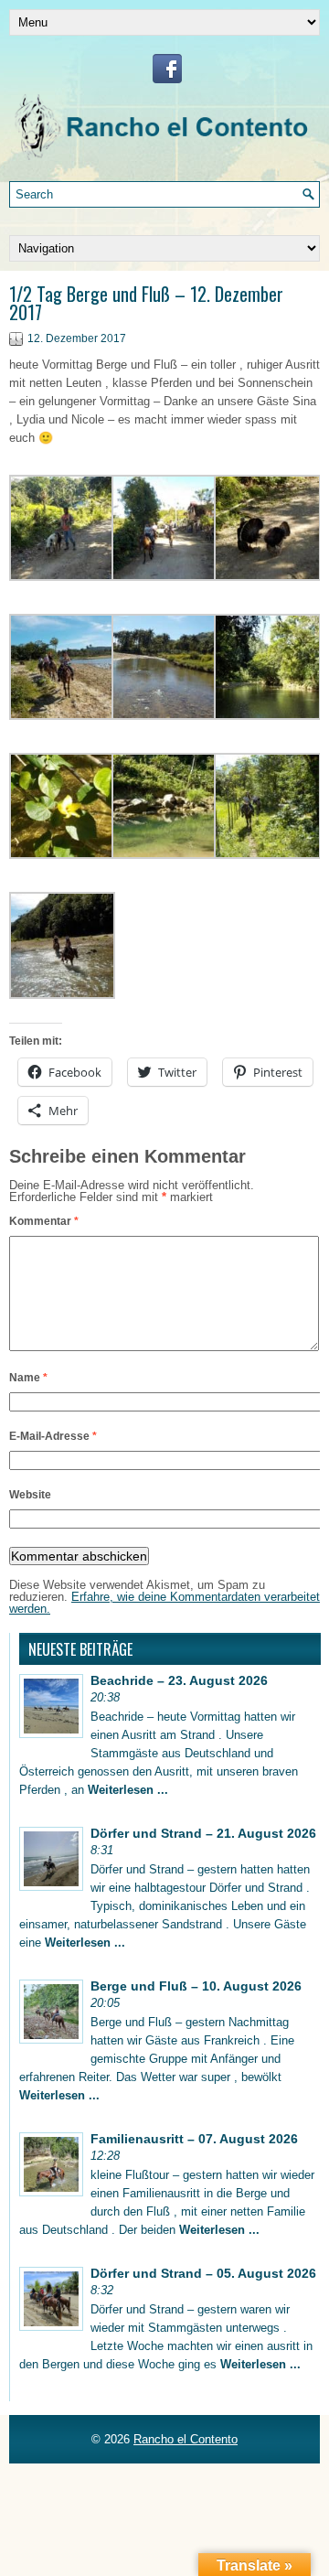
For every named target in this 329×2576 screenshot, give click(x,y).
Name (28, 1378)
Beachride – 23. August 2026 (179, 1680)
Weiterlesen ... (128, 1790)
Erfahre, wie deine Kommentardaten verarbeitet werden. (164, 1603)
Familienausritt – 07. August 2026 (194, 2139)
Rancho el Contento (186, 2439)
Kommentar (44, 1221)
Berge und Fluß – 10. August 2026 (196, 1986)
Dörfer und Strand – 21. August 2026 (203, 1833)
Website (30, 1495)
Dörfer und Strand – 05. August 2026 (203, 2273)
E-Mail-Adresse (53, 1436)
